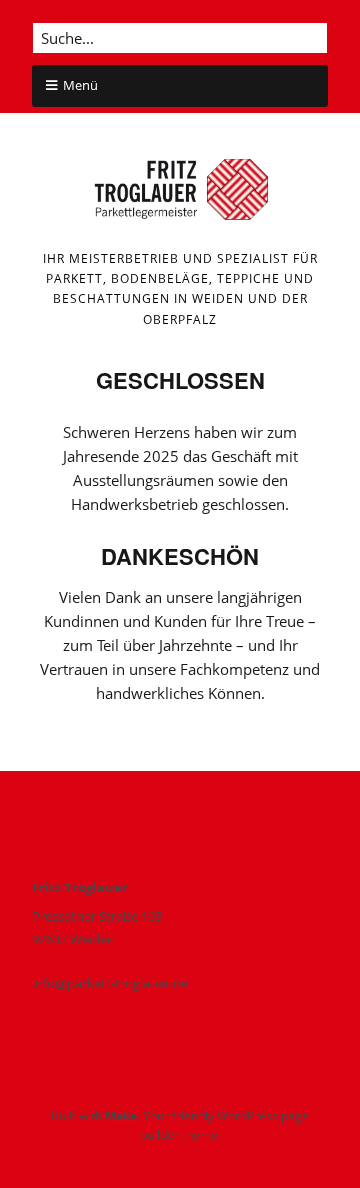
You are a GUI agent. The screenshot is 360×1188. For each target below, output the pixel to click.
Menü (80, 85)
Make (121, 1115)
